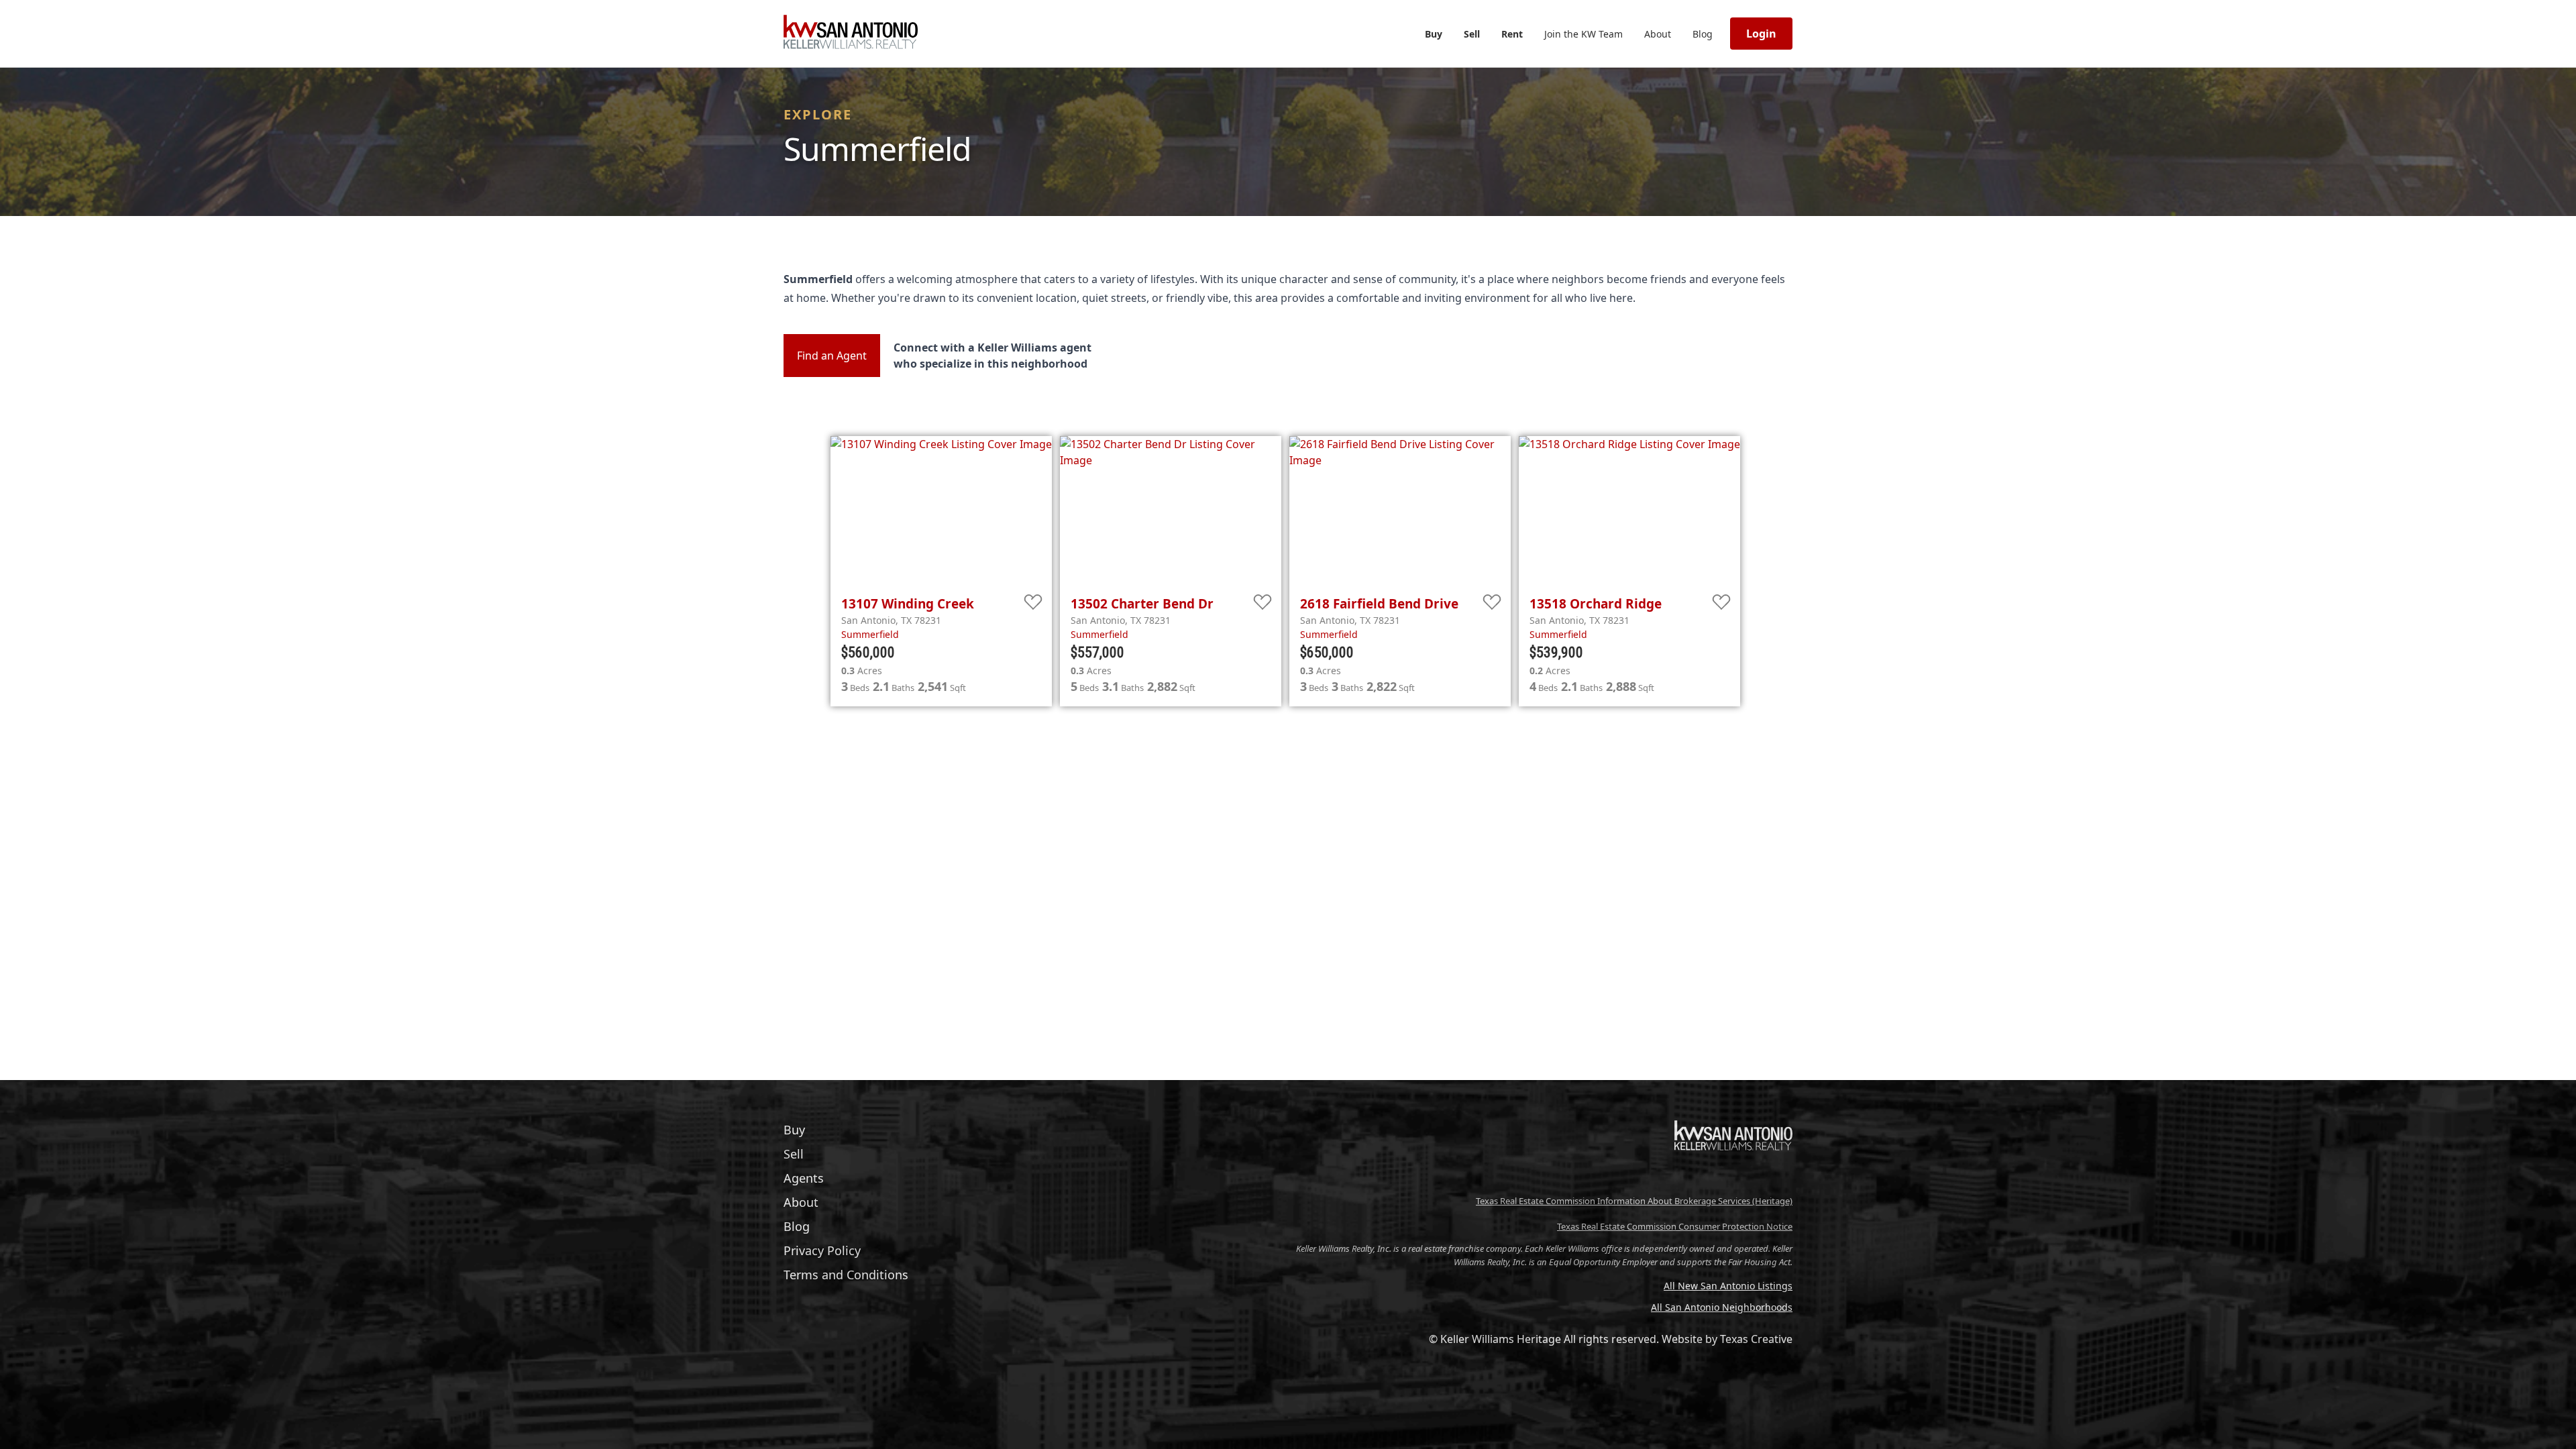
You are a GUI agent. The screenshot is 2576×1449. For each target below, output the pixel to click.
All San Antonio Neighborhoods (1722, 1307)
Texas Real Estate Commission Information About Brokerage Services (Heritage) (1634, 1201)
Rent (1512, 34)
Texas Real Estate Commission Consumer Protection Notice (1675, 1226)
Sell (1472, 34)
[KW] (1733, 1179)
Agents (804, 1178)
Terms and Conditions (846, 1275)
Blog (1703, 34)
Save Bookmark (1033, 603)
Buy (1434, 34)
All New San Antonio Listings (1728, 1286)
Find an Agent (832, 356)
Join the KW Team (1584, 34)
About (1658, 34)
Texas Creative (1756, 1339)
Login (1761, 34)
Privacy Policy (822, 1250)
